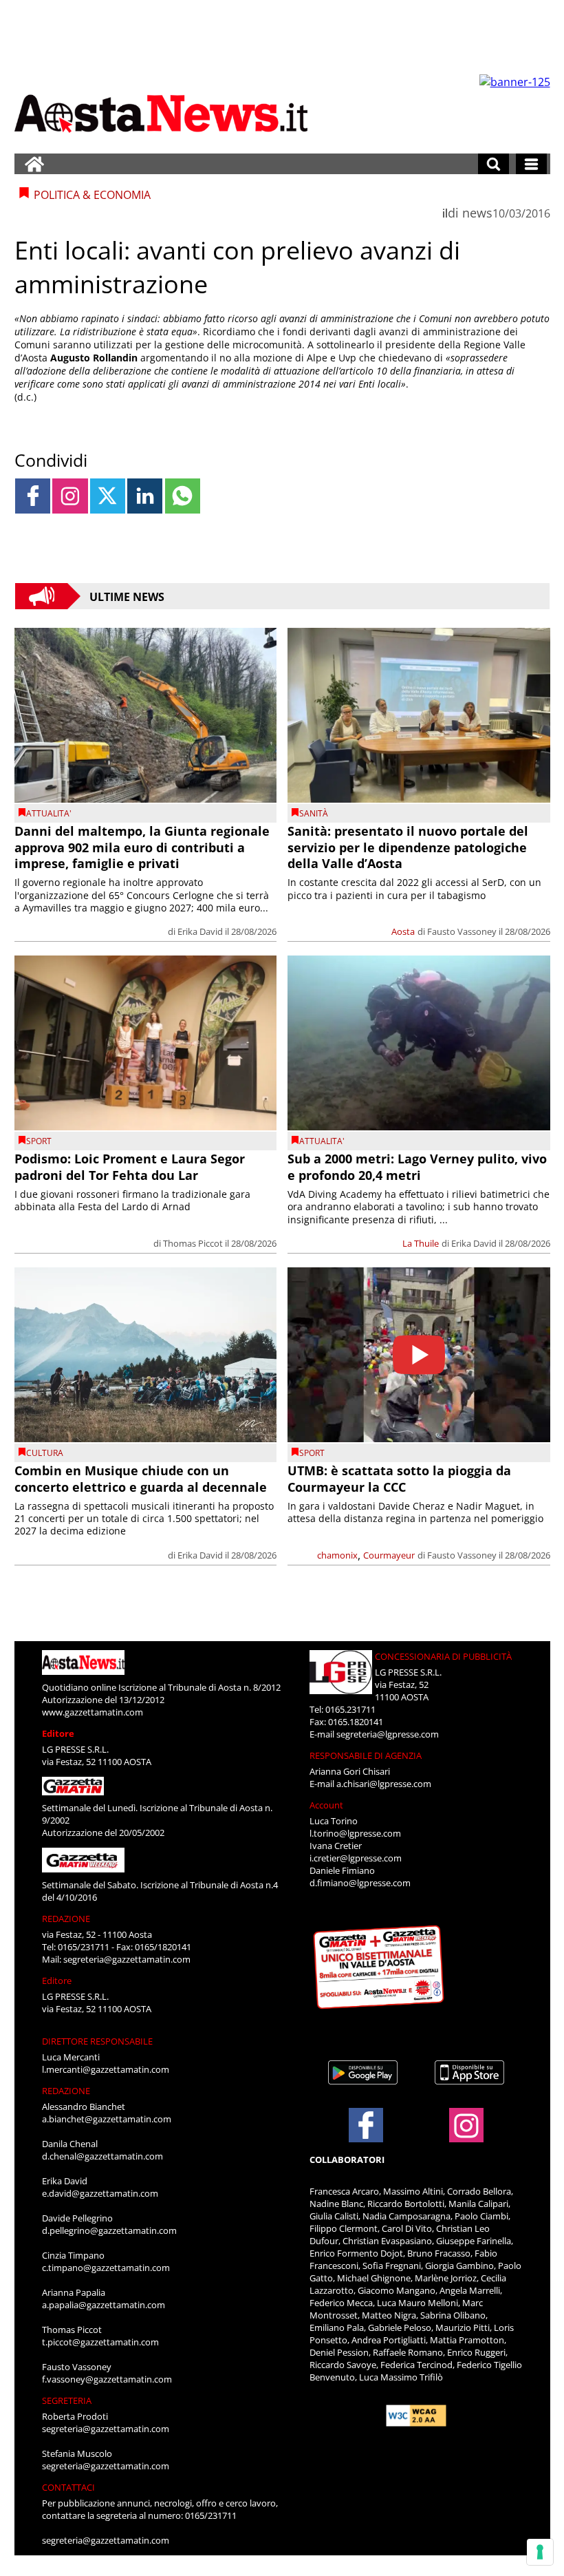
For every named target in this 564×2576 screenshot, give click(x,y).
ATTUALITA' (49, 813)
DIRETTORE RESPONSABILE (97, 2041)
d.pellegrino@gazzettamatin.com (109, 2230)
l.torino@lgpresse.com (355, 1833)
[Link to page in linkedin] (145, 496)
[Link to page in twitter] (108, 496)
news (477, 213)
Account (326, 1805)
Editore (58, 1733)
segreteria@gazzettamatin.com (127, 1959)
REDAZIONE (66, 1919)
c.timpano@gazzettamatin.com (106, 2268)
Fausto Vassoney (462, 931)
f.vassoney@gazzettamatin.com (107, 2379)
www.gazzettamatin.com (93, 1712)
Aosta (403, 931)
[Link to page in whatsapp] (183, 496)
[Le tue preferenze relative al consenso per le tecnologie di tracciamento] (540, 2552)
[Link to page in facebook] (33, 496)
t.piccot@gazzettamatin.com (100, 2342)
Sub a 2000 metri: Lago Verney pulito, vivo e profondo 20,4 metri (417, 1166)
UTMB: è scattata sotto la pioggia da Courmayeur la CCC (399, 1478)
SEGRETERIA (67, 2400)
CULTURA (45, 1453)
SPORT (39, 1141)
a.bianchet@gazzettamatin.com (107, 2119)
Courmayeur (389, 1555)
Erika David (200, 931)
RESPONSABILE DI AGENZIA (366, 1755)
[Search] (493, 164)
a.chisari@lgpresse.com (384, 1784)
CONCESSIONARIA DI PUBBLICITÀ (443, 1656)
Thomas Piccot (193, 1243)
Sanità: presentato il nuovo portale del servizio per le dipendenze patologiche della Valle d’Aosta (408, 847)
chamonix (337, 1555)
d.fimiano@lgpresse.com (360, 1883)
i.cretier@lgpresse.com (356, 1858)
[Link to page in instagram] (70, 496)
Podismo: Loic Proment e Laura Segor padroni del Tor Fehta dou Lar (130, 1166)
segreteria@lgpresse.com (388, 1734)
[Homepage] (34, 164)
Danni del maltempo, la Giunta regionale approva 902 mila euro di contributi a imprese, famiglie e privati (142, 847)
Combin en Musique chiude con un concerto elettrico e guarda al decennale (141, 1478)
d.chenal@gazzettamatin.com (102, 2156)
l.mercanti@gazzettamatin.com (106, 2069)
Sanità (314, 813)
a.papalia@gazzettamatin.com (104, 2305)
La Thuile (421, 1243)
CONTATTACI (68, 2487)
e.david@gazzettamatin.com (100, 2193)
